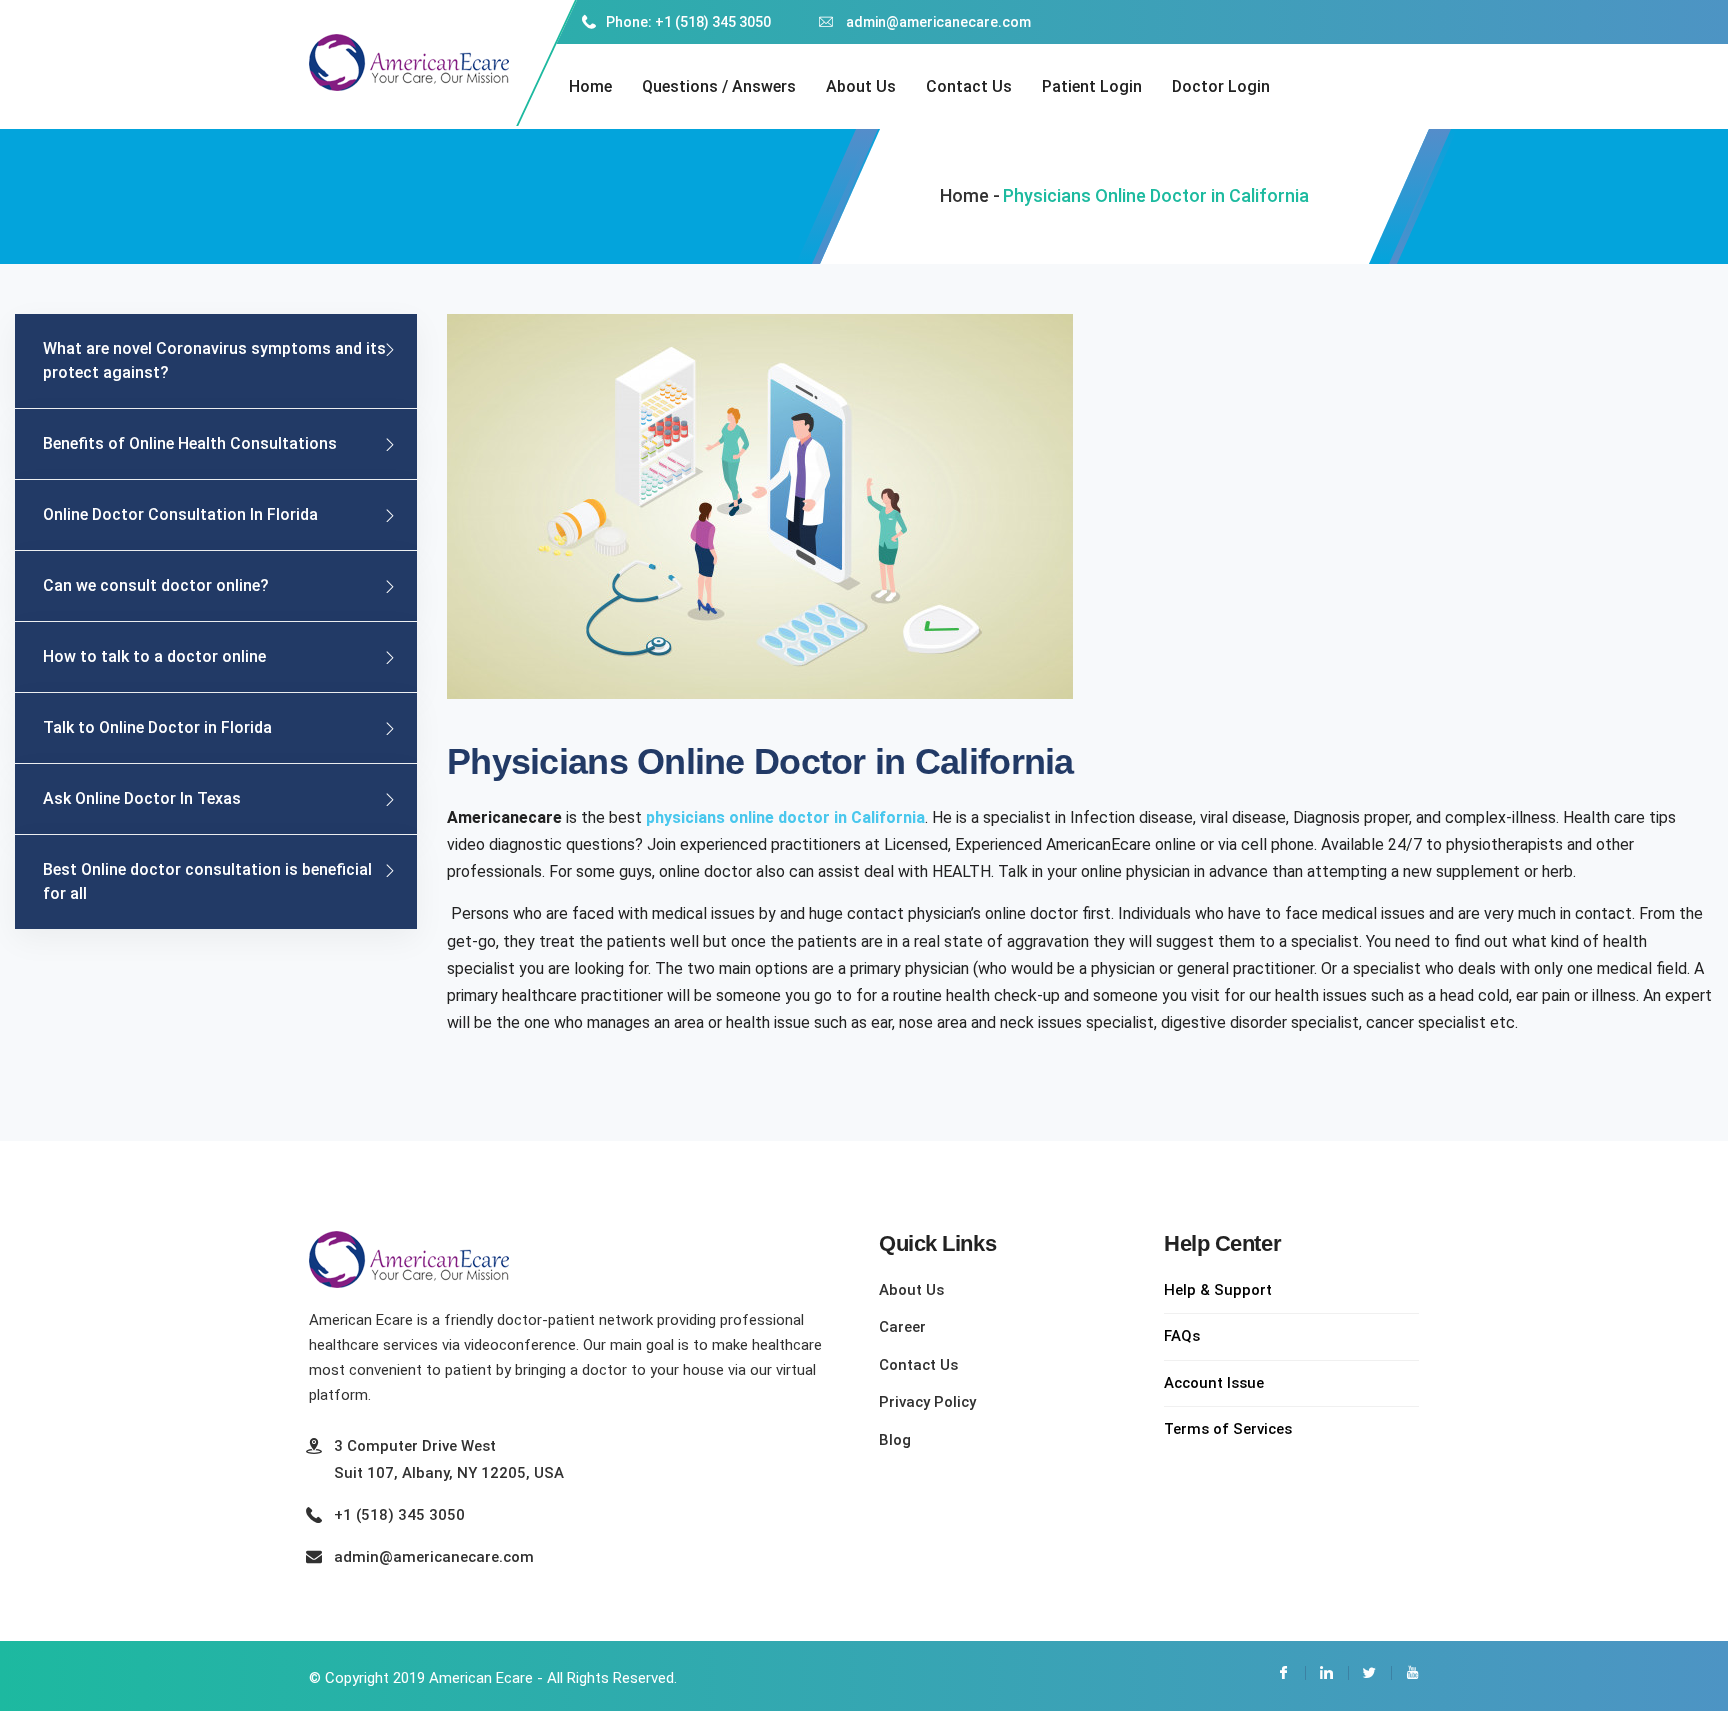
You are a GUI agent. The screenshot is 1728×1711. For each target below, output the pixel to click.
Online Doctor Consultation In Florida (180, 514)
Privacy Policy (927, 1402)
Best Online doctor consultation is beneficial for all (207, 881)
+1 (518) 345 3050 (399, 1515)
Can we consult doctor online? (156, 585)
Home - (970, 195)
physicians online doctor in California (785, 817)
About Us (861, 86)
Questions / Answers (719, 86)
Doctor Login (1221, 86)
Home (590, 86)
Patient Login (1092, 86)
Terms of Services (1228, 1429)
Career (902, 1327)
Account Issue (1214, 1383)
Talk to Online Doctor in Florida (157, 727)
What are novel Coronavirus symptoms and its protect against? (214, 360)
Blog (895, 1440)
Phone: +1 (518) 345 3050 (688, 22)
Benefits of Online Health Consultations (190, 443)
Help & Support (1218, 1290)
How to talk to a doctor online (154, 656)
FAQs (1182, 1336)
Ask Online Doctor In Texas (142, 798)
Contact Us (969, 86)
